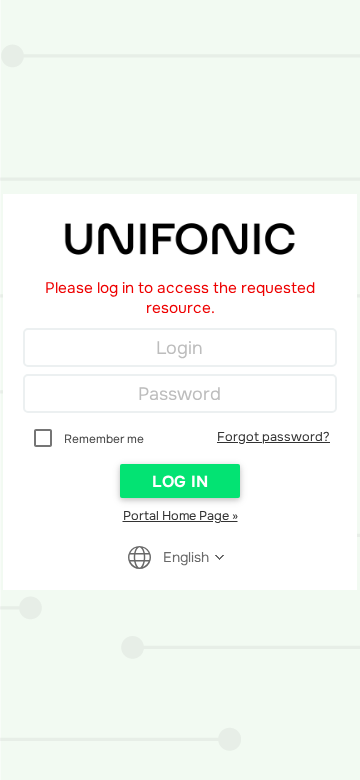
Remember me (104, 439)
